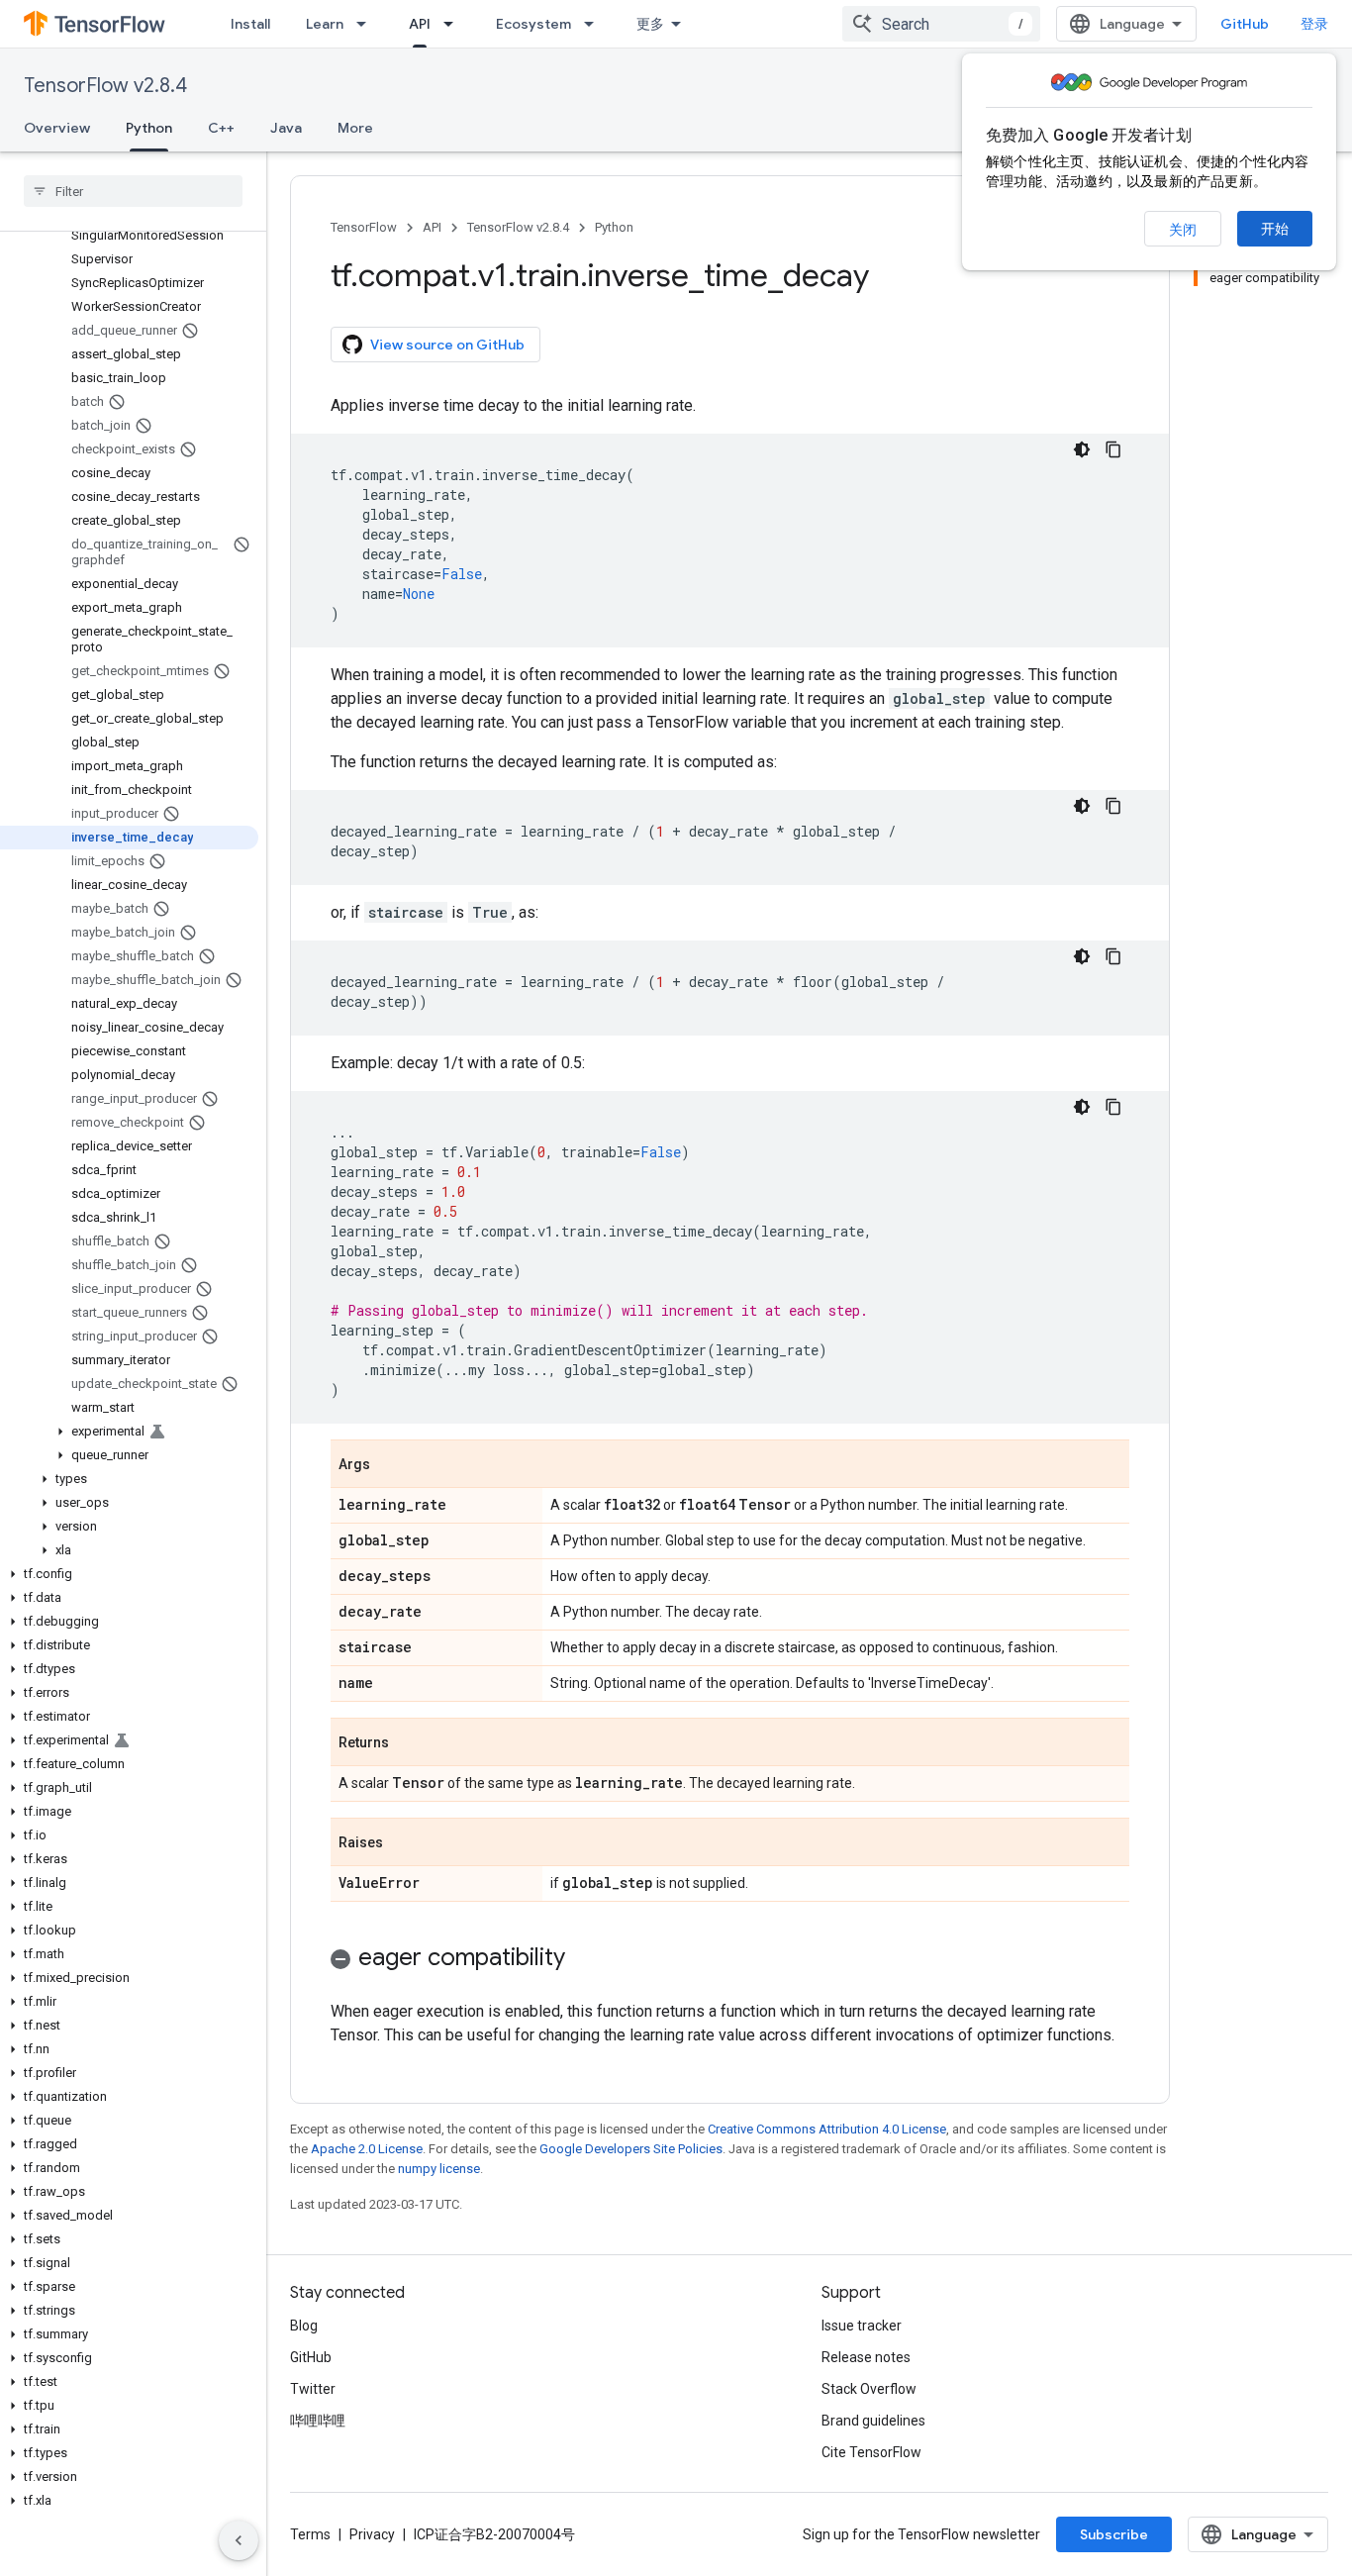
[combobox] (941, 24)
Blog (304, 2326)
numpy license (439, 2169)
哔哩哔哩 (318, 2421)
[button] (129, 1432)
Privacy (372, 2534)
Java (286, 128)
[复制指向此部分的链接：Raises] (403, 1843)
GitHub (1245, 24)
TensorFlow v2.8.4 (105, 86)
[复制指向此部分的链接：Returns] (409, 1743)
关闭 (1183, 230)
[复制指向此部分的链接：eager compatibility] (585, 1959)
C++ (221, 128)
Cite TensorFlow (871, 2452)
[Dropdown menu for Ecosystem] (595, 24)
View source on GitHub (447, 345)
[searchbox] (133, 191)
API (420, 24)
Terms (310, 2534)
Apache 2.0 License (367, 2149)
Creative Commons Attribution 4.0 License (827, 2129)
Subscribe (1114, 2534)
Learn (325, 24)
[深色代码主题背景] (1082, 449)
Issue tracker (862, 2326)
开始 (1275, 229)
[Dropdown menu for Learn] (367, 24)
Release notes (866, 2357)
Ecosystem (533, 24)
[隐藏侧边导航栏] (239, 2540)
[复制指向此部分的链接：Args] (390, 1465)
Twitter (313, 2389)
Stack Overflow (869, 2389)
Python (149, 128)
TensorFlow (364, 227)
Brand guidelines (873, 2421)
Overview (57, 128)
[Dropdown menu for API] (454, 24)
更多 (650, 24)
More (355, 128)
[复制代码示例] (1113, 449)
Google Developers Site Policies (631, 2149)
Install (250, 24)
